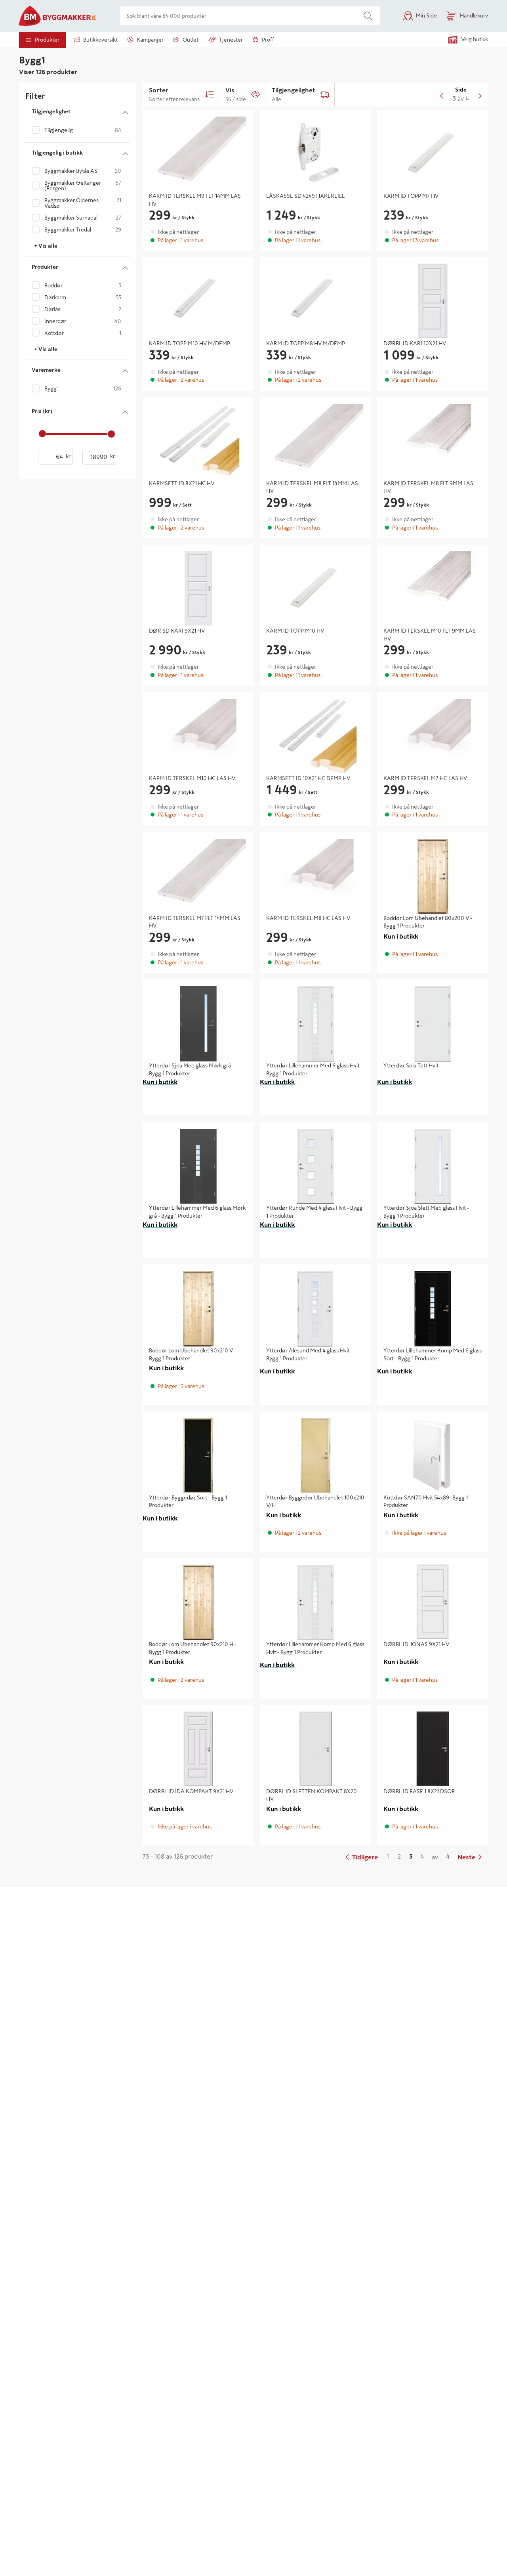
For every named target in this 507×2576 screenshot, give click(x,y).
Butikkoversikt (100, 40)
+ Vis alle (46, 246)
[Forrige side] (442, 94)
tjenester (231, 40)
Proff (268, 40)
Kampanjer (150, 40)
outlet (191, 40)
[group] (198, 215)
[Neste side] (480, 94)
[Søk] (368, 16)
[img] (198, 151)
